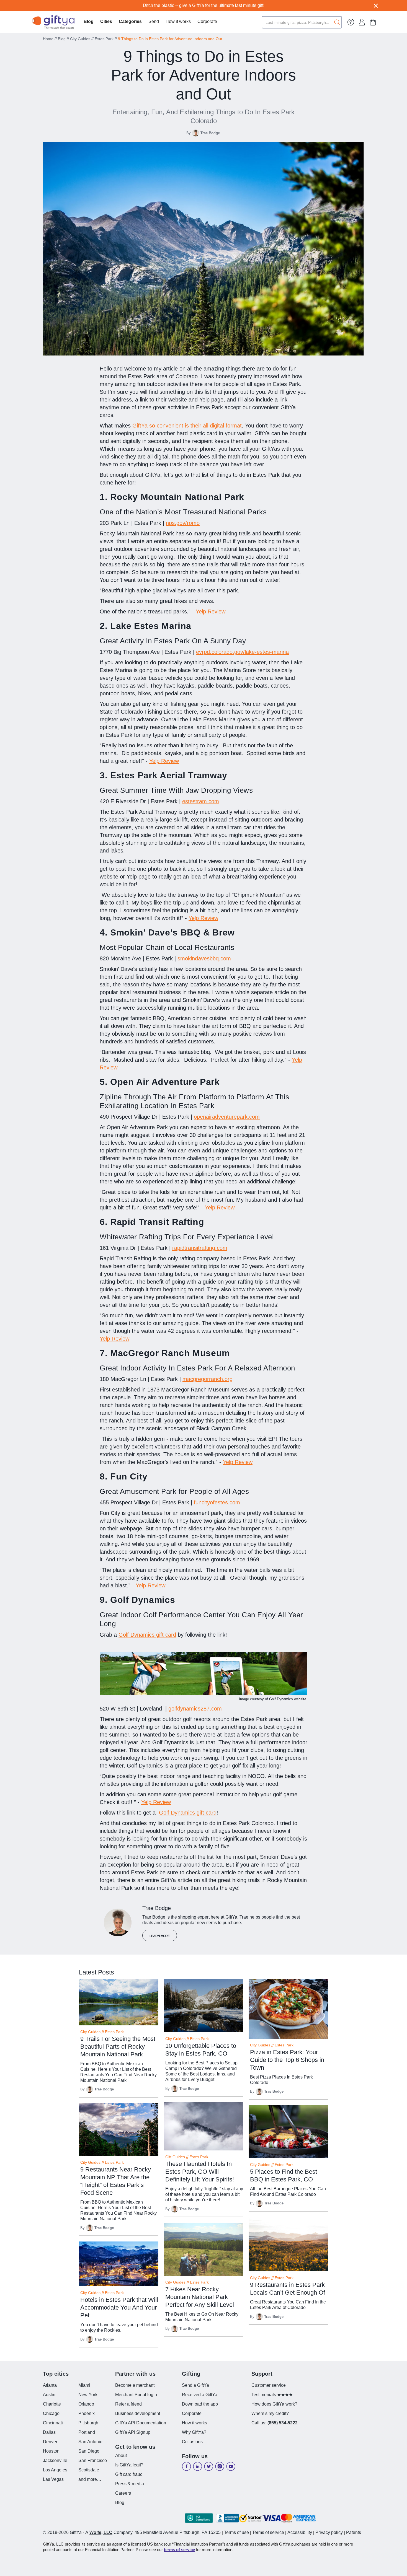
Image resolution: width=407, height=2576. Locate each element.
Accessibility (300, 2532)
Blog (89, 21)
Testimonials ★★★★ (272, 2395)
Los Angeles (55, 2470)
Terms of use (236, 2532)
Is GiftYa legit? (129, 2465)
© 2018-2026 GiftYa (62, 2532)
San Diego (89, 2451)
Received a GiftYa (200, 2395)
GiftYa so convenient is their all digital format (187, 426)
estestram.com (201, 801)
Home (48, 39)
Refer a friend (128, 2404)
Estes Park (104, 39)
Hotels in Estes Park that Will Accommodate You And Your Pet (119, 2307)
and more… (90, 2479)
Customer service (269, 2385)
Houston (51, 2451)
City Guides (80, 39)
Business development (138, 2413)
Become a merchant (135, 2385)
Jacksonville (55, 2460)
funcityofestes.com (217, 1502)
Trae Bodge (210, 133)
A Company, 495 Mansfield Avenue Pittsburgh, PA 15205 (153, 2532)
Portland (87, 2432)
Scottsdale (89, 2470)
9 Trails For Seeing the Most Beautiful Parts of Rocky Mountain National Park (118, 2047)
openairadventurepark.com (227, 1117)
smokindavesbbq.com (204, 958)
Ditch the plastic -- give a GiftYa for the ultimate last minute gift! (204, 5)
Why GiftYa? (194, 2432)
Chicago (51, 2413)
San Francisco (93, 2460)
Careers (123, 2493)
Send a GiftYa (195, 2385)
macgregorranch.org (208, 1379)
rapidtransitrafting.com (200, 1248)
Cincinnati (53, 2423)
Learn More (160, 1936)
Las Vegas (53, 2479)
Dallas (49, 2432)
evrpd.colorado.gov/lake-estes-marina (242, 652)
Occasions (192, 2442)
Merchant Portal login (136, 2395)
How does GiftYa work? (274, 2404)
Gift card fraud (129, 2474)
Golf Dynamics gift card (147, 1635)
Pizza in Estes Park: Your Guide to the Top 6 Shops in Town (287, 2060)
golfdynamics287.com (195, 1709)
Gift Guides (175, 2157)
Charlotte (52, 2404)
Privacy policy (329, 2532)
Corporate (207, 21)
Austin (49, 2395)
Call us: (275, 2423)
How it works (178, 21)
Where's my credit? (270, 2413)
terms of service (179, 2550)
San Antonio (90, 2442)
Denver (50, 2442)
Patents (354, 2532)
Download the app (200, 2404)
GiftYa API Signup (133, 2432)
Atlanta (50, 2385)
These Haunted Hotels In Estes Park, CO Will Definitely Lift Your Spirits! (200, 2172)
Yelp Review (211, 611)
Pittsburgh (88, 2423)
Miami (84, 2385)
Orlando (86, 2404)
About (121, 2456)
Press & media (130, 2484)
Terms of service (268, 2532)
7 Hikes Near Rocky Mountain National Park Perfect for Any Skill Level (200, 2297)
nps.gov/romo (183, 523)
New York (88, 2395)
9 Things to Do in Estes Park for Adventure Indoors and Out (170, 39)
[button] (106, 22)
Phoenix (87, 2413)
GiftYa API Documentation (141, 2423)
